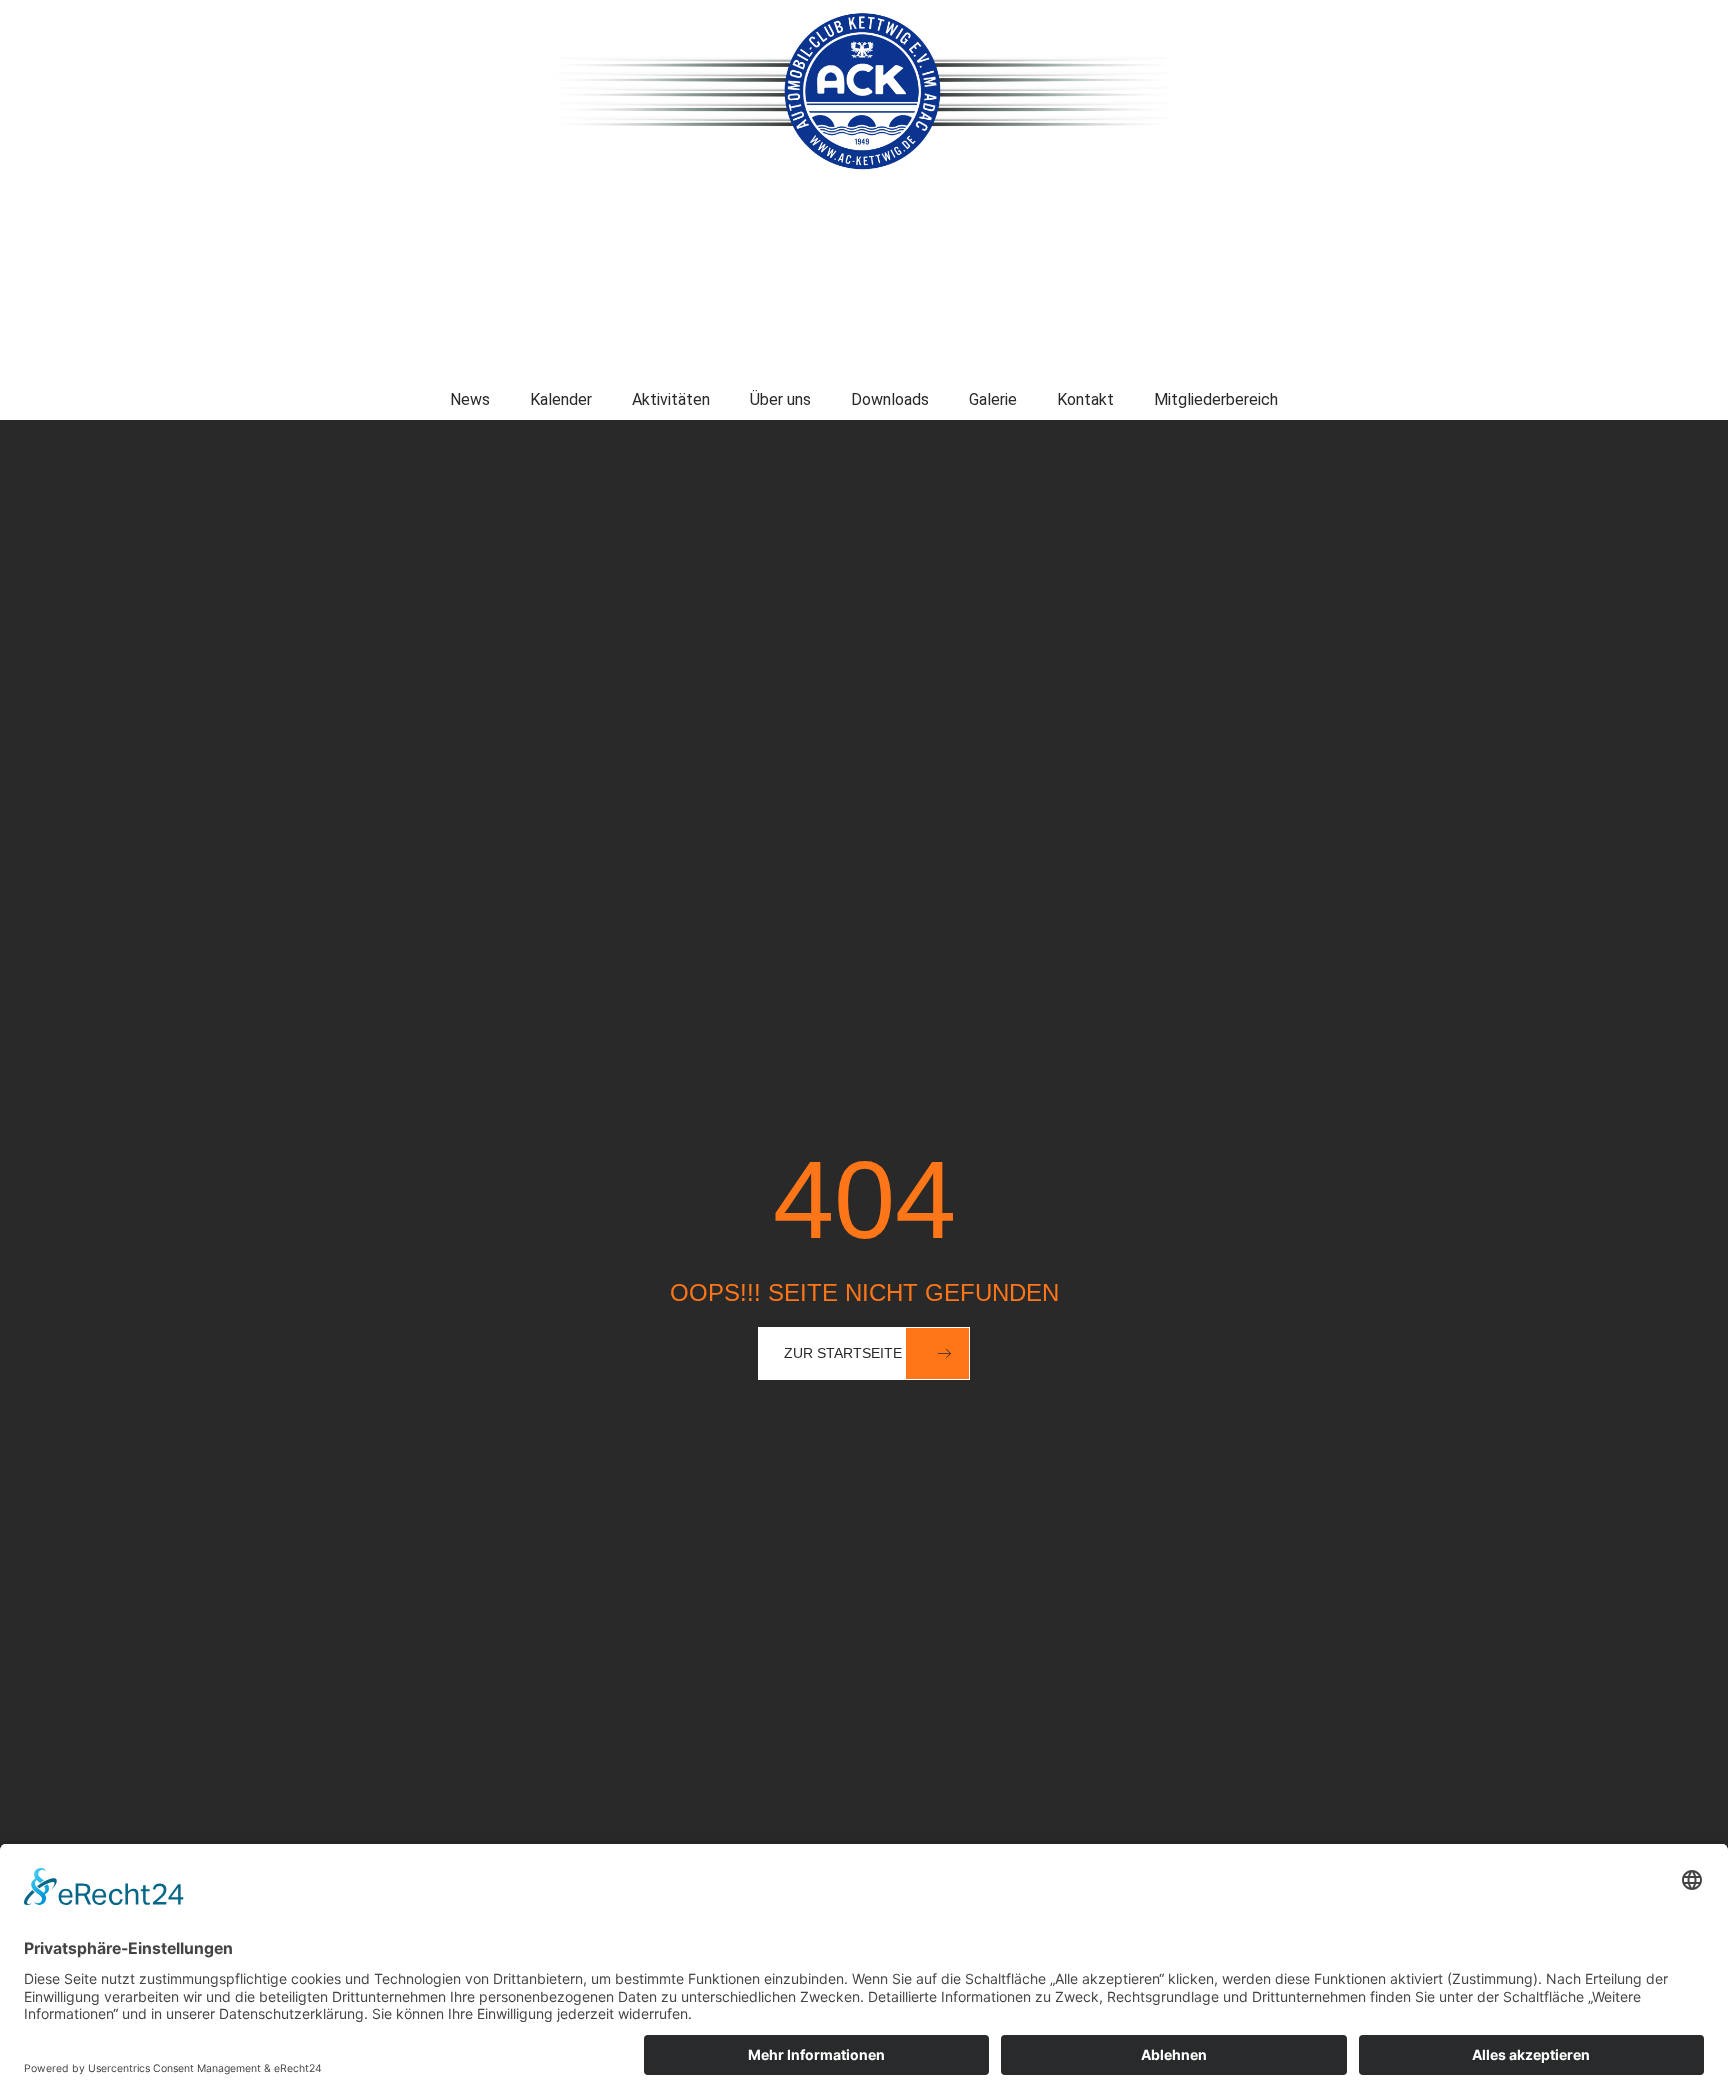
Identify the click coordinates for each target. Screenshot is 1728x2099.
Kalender (561, 399)
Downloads (890, 399)
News (470, 399)
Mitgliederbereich (1216, 399)
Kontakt (1085, 399)
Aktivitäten (671, 399)
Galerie (993, 399)
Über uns (780, 399)
